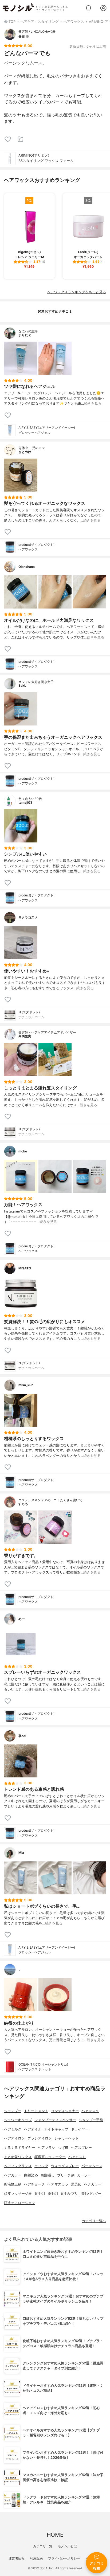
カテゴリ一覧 (43, 2546)
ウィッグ (41, 2166)
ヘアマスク (90, 2111)
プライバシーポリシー (64, 2558)
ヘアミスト (77, 2157)
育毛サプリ (69, 2194)
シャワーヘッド (67, 2138)
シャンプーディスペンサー (55, 2120)
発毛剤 (53, 2194)
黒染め (76, 2184)
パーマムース (92, 2166)
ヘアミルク (13, 2129)
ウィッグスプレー (65, 2166)
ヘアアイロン (14, 2138)
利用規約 (36, 2558)
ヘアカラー (13, 2175)
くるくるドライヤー (20, 2148)
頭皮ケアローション (20, 2203)
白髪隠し (48, 2175)
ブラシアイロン (40, 2138)
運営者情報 (17, 2558)
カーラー (84, 2175)
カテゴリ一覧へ (94, 2221)
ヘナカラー (93, 2184)
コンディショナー (65, 2111)
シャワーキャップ (18, 2120)
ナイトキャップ (56, 2129)
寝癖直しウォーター (50, 2157)
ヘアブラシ (47, 2148)
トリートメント (36, 2111)
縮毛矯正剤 (13, 2184)
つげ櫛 (63, 2148)
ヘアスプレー (81, 2148)
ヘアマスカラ (58, 2184)
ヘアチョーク (34, 2184)
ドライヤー (80, 2129)
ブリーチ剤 (66, 2175)
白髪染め (31, 2175)
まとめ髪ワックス (18, 2157)
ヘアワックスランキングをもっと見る (76, 292)
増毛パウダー (91, 2194)
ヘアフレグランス (18, 2166)
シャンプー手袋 (91, 2120)
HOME (55, 2535)
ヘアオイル (33, 2129)
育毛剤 (40, 2194)
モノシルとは (67, 2546)
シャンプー (13, 2111)
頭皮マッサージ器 (18, 2194)
